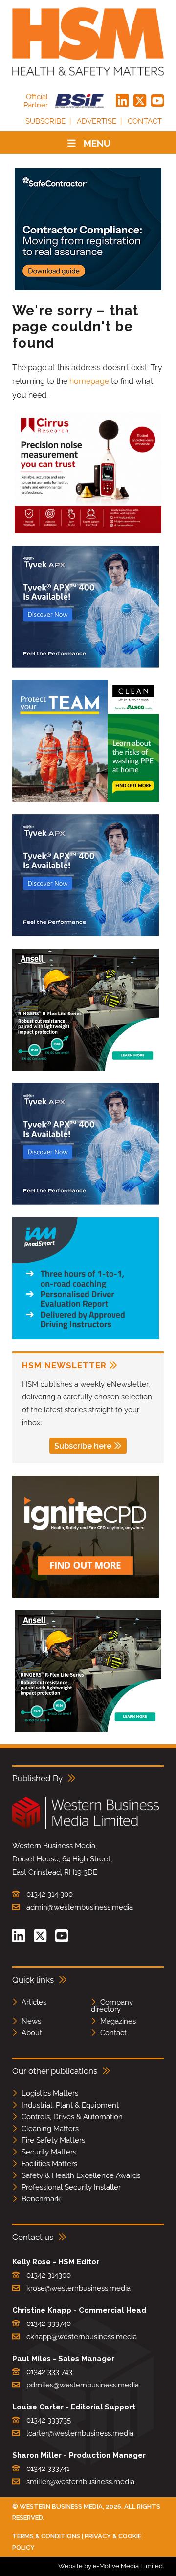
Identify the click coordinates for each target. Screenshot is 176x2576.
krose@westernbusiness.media (78, 2288)
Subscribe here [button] (83, 1446)
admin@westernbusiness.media (80, 1907)
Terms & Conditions (46, 2536)
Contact (145, 121)
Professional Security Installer (71, 2187)
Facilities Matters (49, 2164)
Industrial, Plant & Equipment (70, 2105)
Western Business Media (61, 2506)
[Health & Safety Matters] (88, 42)
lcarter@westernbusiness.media (80, 2433)
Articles (34, 2002)
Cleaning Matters (50, 2129)
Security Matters (49, 2152)
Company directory (112, 2006)
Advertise (97, 121)
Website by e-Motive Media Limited (110, 2566)
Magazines (118, 2021)
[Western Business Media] (86, 1827)
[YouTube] (157, 101)
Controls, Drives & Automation (72, 2117)
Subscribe (45, 121)
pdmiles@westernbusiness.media (83, 2385)
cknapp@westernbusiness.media (82, 2337)
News (31, 2021)
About (32, 2033)
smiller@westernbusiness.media (80, 2482)
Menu (97, 143)
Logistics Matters (50, 2093)
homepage (89, 381)
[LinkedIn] (122, 101)
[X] (140, 101)
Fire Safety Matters (53, 2140)
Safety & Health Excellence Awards (81, 2175)
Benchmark (41, 2199)
